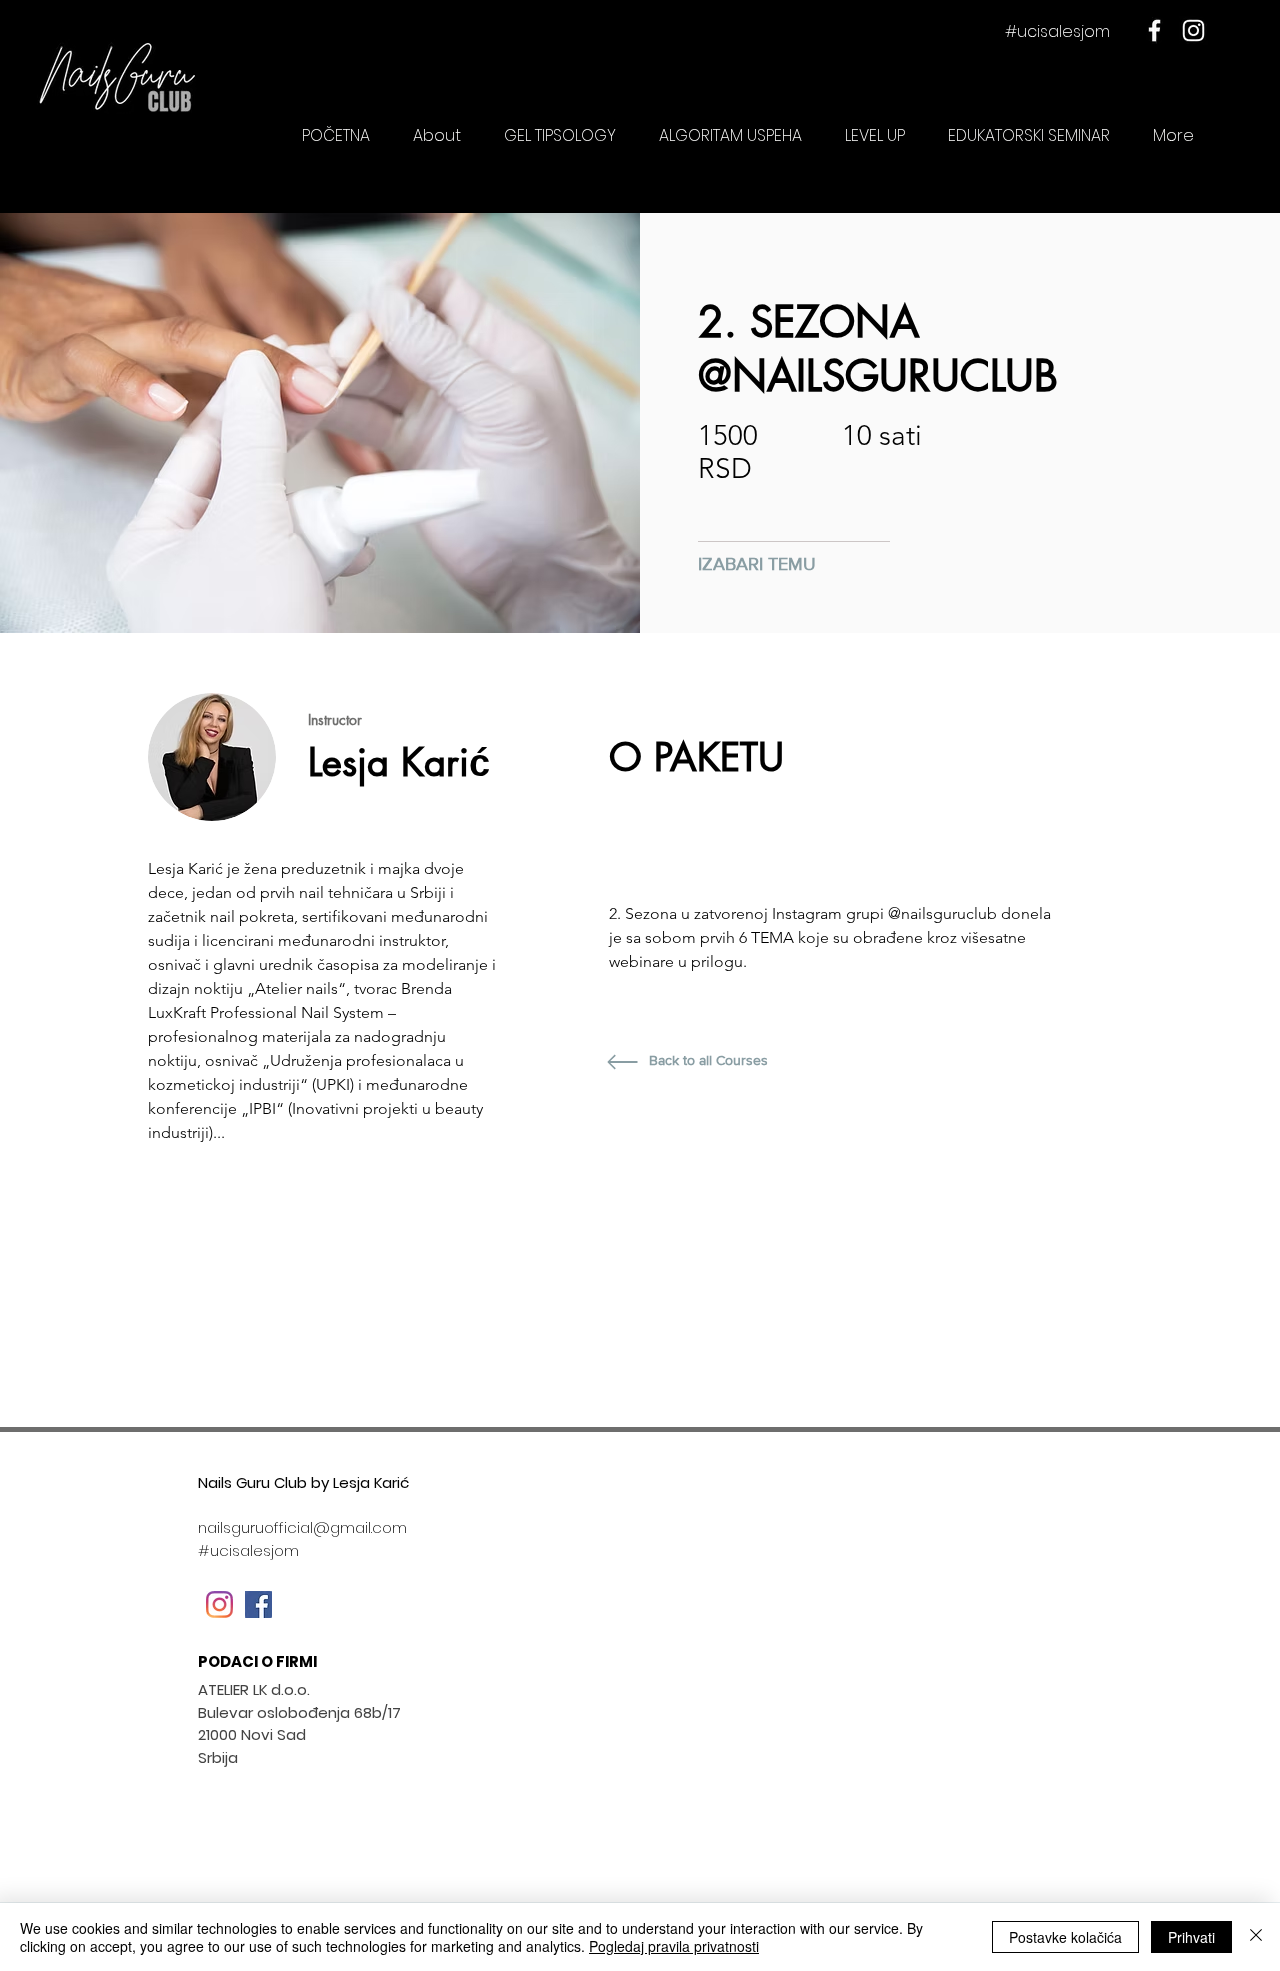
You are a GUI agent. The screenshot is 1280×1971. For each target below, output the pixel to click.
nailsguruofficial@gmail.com (302, 1527)
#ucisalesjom (1057, 31)
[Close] (1256, 1937)
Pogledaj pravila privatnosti (674, 1946)
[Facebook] (1154, 30)
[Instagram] (1193, 30)
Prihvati (1191, 1937)
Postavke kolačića (1065, 1937)
